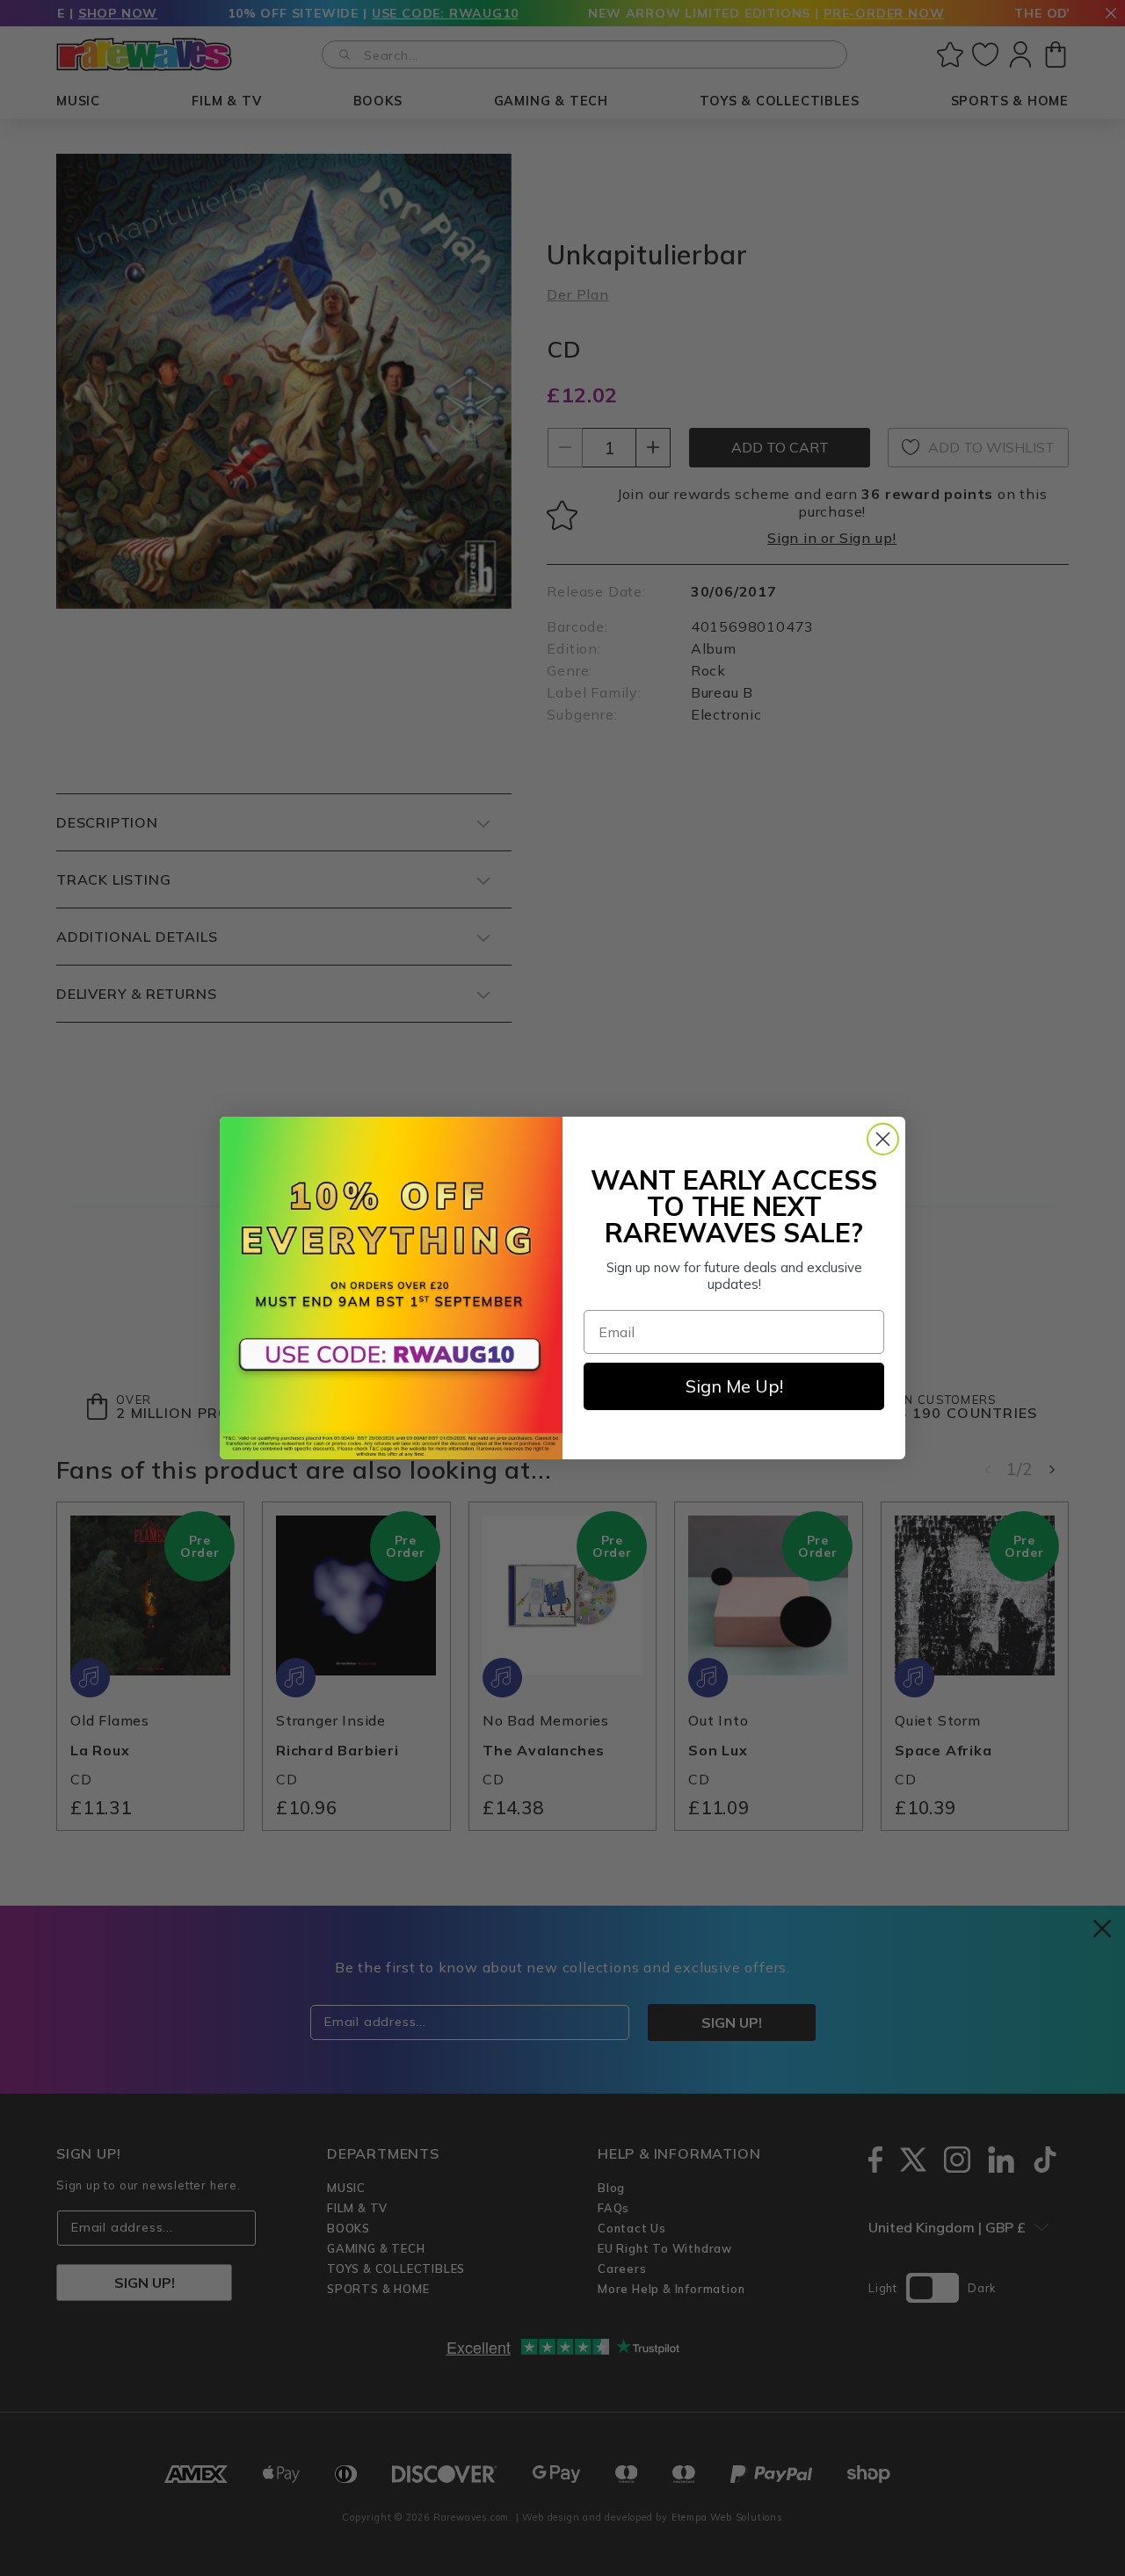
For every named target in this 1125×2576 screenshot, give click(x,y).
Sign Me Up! (734, 1386)
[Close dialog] (883, 1139)
